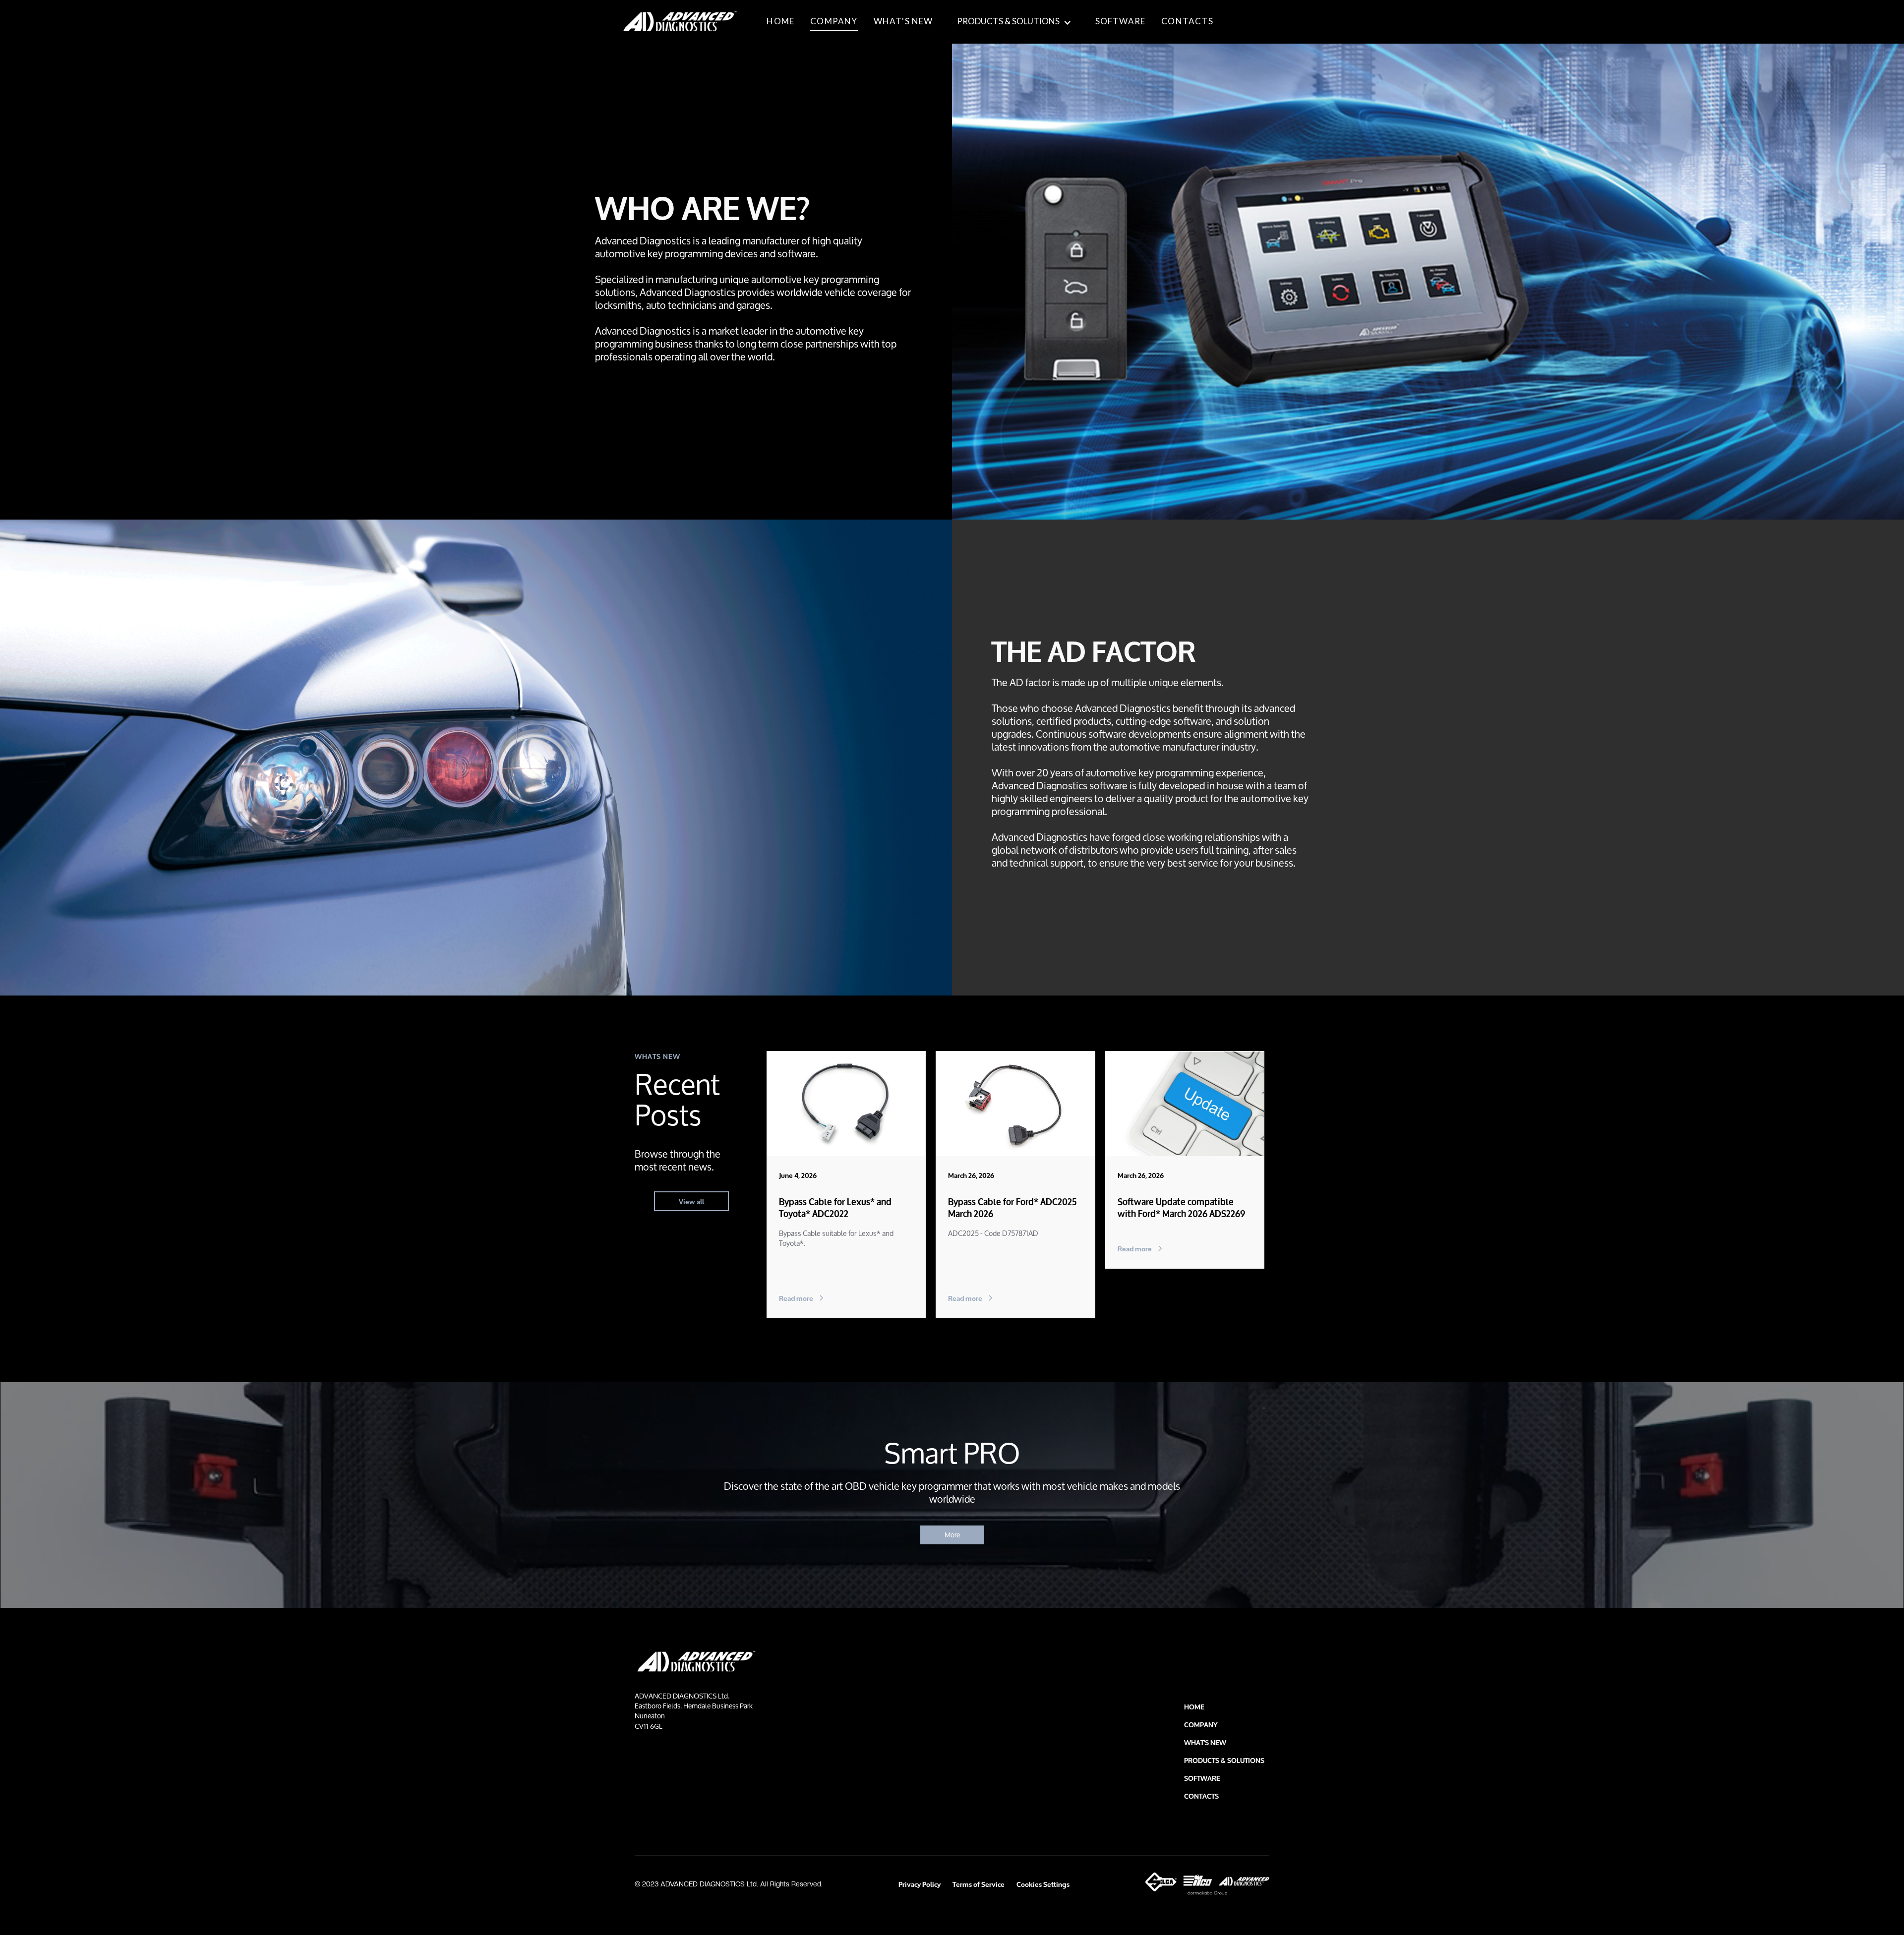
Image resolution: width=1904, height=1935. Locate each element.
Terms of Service (979, 1884)
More (952, 1535)
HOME (780, 21)
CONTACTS (1187, 21)
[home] (680, 22)
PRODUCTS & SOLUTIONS (1008, 21)
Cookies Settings (1043, 1884)
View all (691, 1201)
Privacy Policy (920, 1884)
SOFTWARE (1121, 21)
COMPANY (834, 21)
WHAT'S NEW (903, 21)
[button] (1014, 21)
